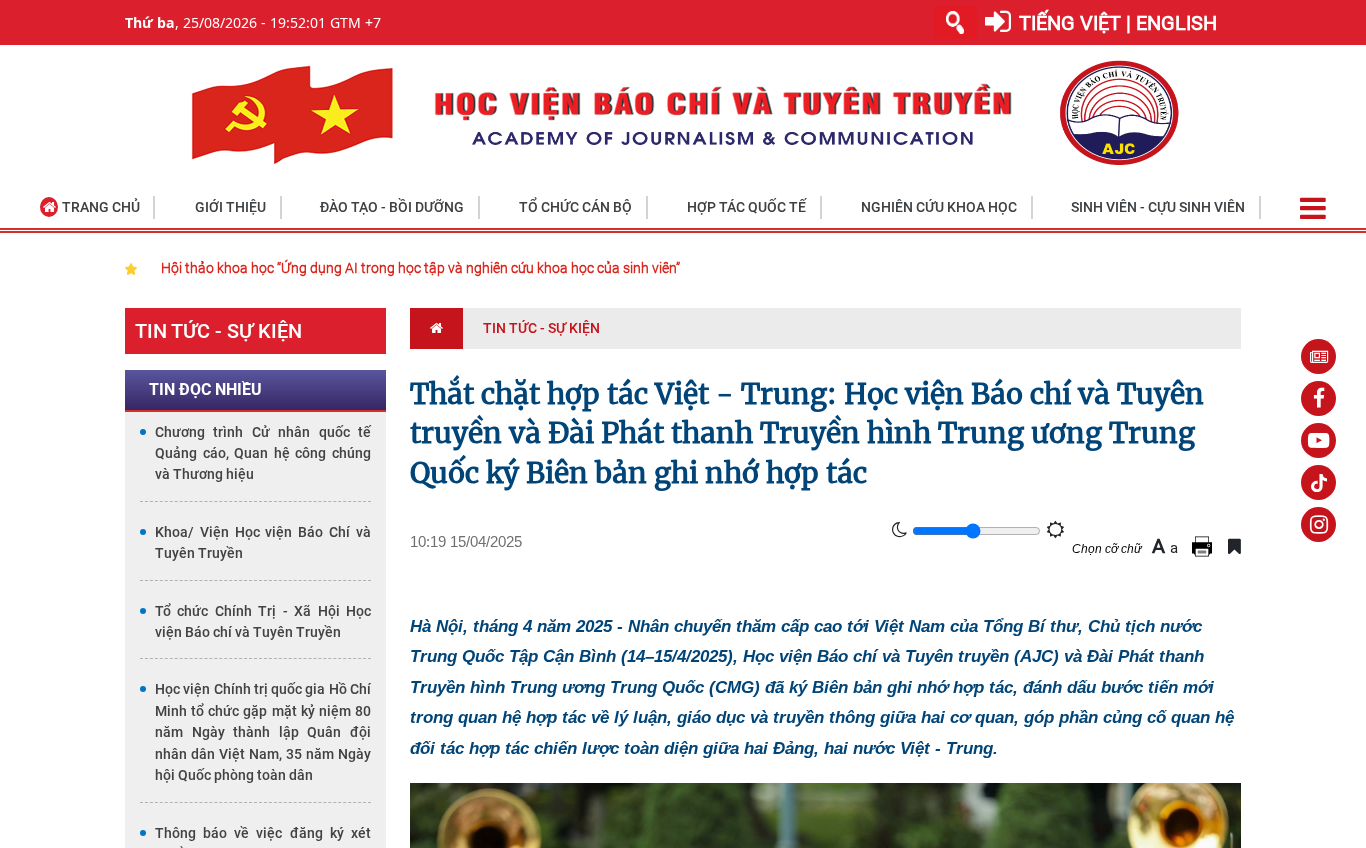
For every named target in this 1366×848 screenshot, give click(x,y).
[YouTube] (1318, 440)
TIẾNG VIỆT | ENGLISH (1118, 23)
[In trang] (1205, 546)
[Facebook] (1318, 398)
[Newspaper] (1318, 356)
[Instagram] (1318, 524)
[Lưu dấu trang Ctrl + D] (1234, 546)
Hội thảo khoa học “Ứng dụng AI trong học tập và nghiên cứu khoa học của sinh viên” (420, 268)
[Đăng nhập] (998, 22)
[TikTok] (1318, 482)
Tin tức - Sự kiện (218, 331)
